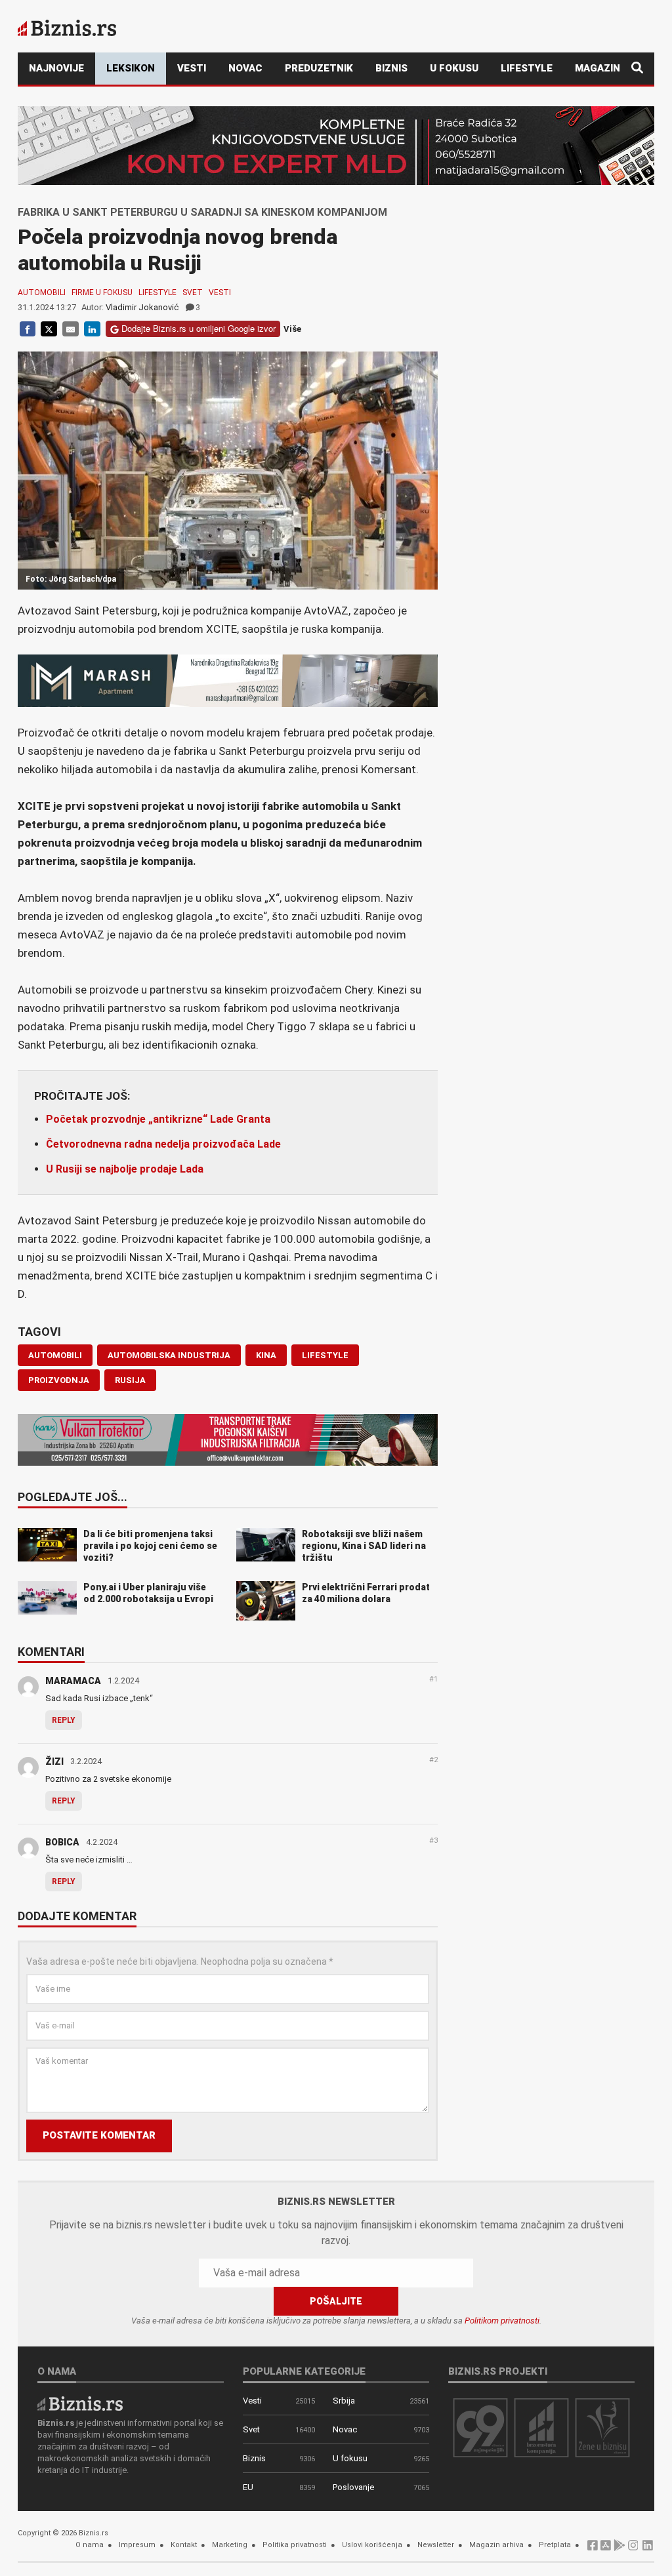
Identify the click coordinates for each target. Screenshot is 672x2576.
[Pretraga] (637, 69)
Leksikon (131, 68)
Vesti (192, 68)
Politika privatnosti (295, 2545)
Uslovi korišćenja (372, 2545)
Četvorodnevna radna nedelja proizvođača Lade (163, 1144)
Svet (193, 292)
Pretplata (555, 2545)
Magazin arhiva (496, 2545)
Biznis (391, 68)
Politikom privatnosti (502, 2321)
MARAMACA (73, 1681)
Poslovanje (353, 2487)
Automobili (42, 292)
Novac (245, 68)
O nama (90, 2545)
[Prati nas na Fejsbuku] (593, 2549)
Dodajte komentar (77, 1917)
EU (248, 2487)
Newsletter (436, 2545)
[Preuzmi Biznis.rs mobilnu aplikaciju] (606, 2549)
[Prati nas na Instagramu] (633, 2549)
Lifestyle (527, 68)
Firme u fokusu (102, 292)
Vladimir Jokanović (142, 307)
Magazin (598, 68)
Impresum (137, 2545)
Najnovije (56, 68)
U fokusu (454, 68)
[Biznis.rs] (80, 2403)
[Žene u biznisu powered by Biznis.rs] (602, 2427)
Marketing (230, 2545)
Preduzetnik (319, 68)
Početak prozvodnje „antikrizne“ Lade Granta (158, 1119)
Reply (64, 1720)
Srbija (344, 2401)
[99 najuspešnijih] (480, 2427)
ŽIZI (54, 1761)
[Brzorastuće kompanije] (541, 2427)
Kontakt (184, 2545)
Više (292, 329)
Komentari (51, 1653)
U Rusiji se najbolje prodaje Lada (125, 1169)
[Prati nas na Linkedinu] (648, 2549)
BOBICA (62, 1842)
